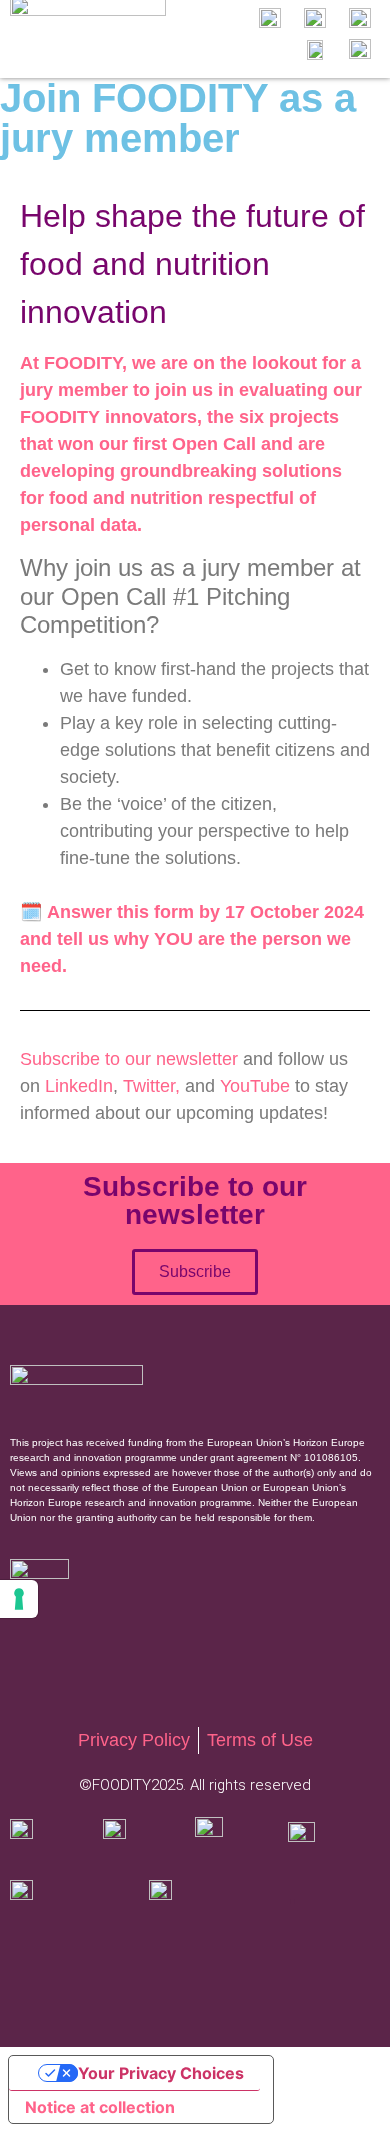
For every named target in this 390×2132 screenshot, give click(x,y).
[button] (202, 38)
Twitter (149, 1086)
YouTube (255, 1086)
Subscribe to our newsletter (129, 1059)
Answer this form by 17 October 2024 (205, 912)
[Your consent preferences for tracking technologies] (19, 1599)
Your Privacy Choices (161, 2073)
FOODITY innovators (108, 417)
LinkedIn (79, 1086)
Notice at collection (100, 2107)
